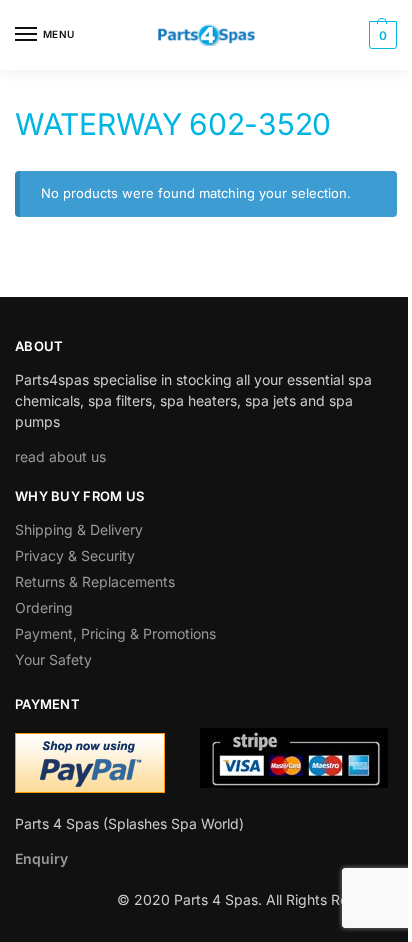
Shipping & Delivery (79, 529)
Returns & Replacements (95, 581)
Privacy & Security (75, 555)
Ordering (44, 607)
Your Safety (53, 659)
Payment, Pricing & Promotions (115, 633)
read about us (60, 456)
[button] (380, 35)
